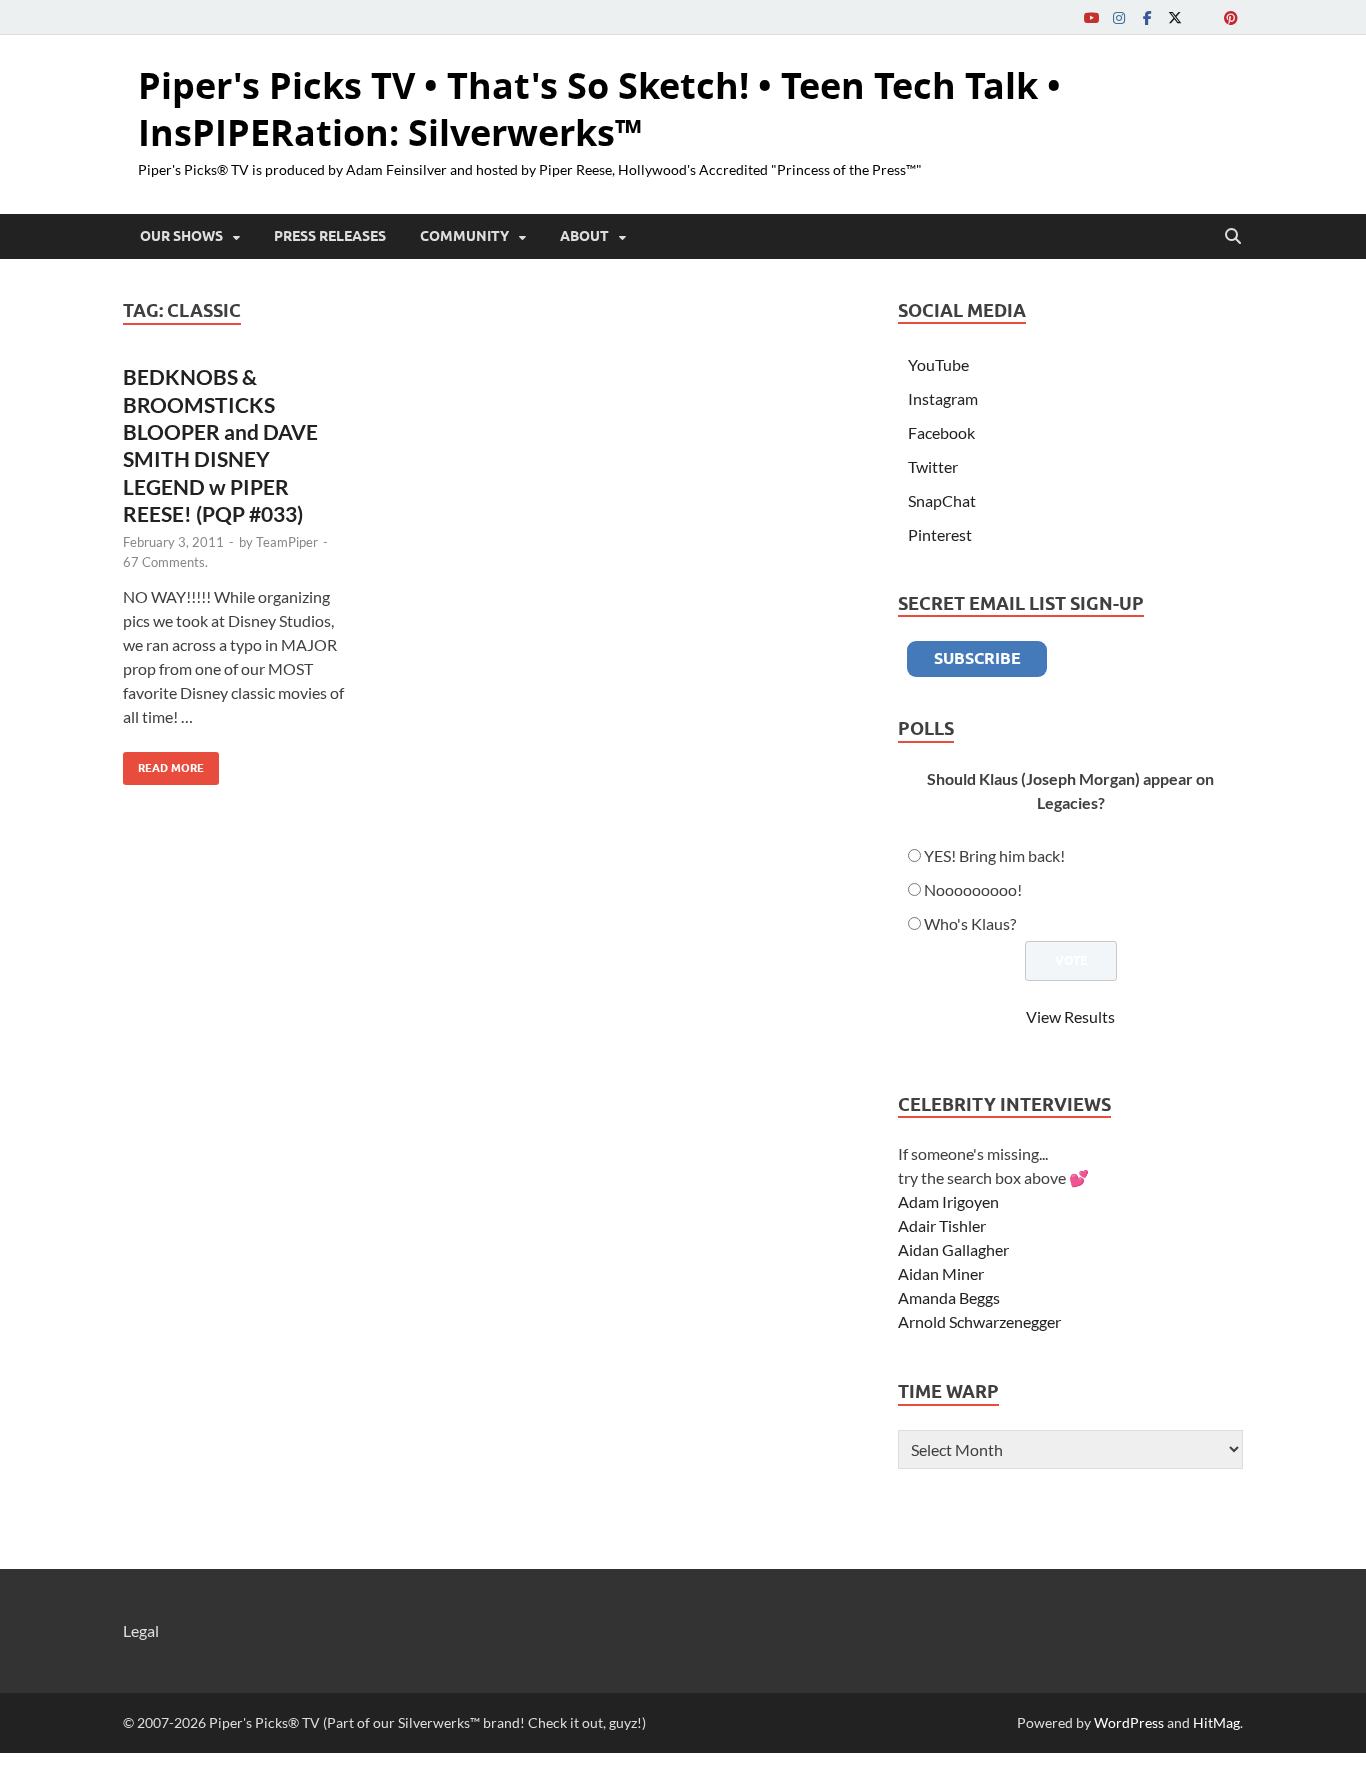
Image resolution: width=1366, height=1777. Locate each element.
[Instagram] (1119, 17)
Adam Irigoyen (948, 1201)
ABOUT (584, 236)
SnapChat (942, 500)
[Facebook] (1147, 17)
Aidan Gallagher (953, 1249)
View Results (1070, 1016)
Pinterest (940, 534)
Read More (163, 763)
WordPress (1129, 1722)
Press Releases (330, 236)
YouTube (938, 364)
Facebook (941, 432)
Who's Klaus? (970, 923)
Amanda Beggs (949, 1297)
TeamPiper (287, 542)
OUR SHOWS (181, 236)
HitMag (1216, 1722)
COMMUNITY (464, 236)
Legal (141, 1630)
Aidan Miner (941, 1273)
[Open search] (1233, 237)
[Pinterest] (1231, 17)
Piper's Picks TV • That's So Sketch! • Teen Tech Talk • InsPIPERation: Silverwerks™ (599, 109)
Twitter (933, 466)
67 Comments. (165, 562)
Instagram (943, 398)
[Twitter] (1175, 17)
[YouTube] (1091, 17)
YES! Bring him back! (994, 855)
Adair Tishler (942, 1225)
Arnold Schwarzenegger (979, 1321)
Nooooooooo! (973, 889)
